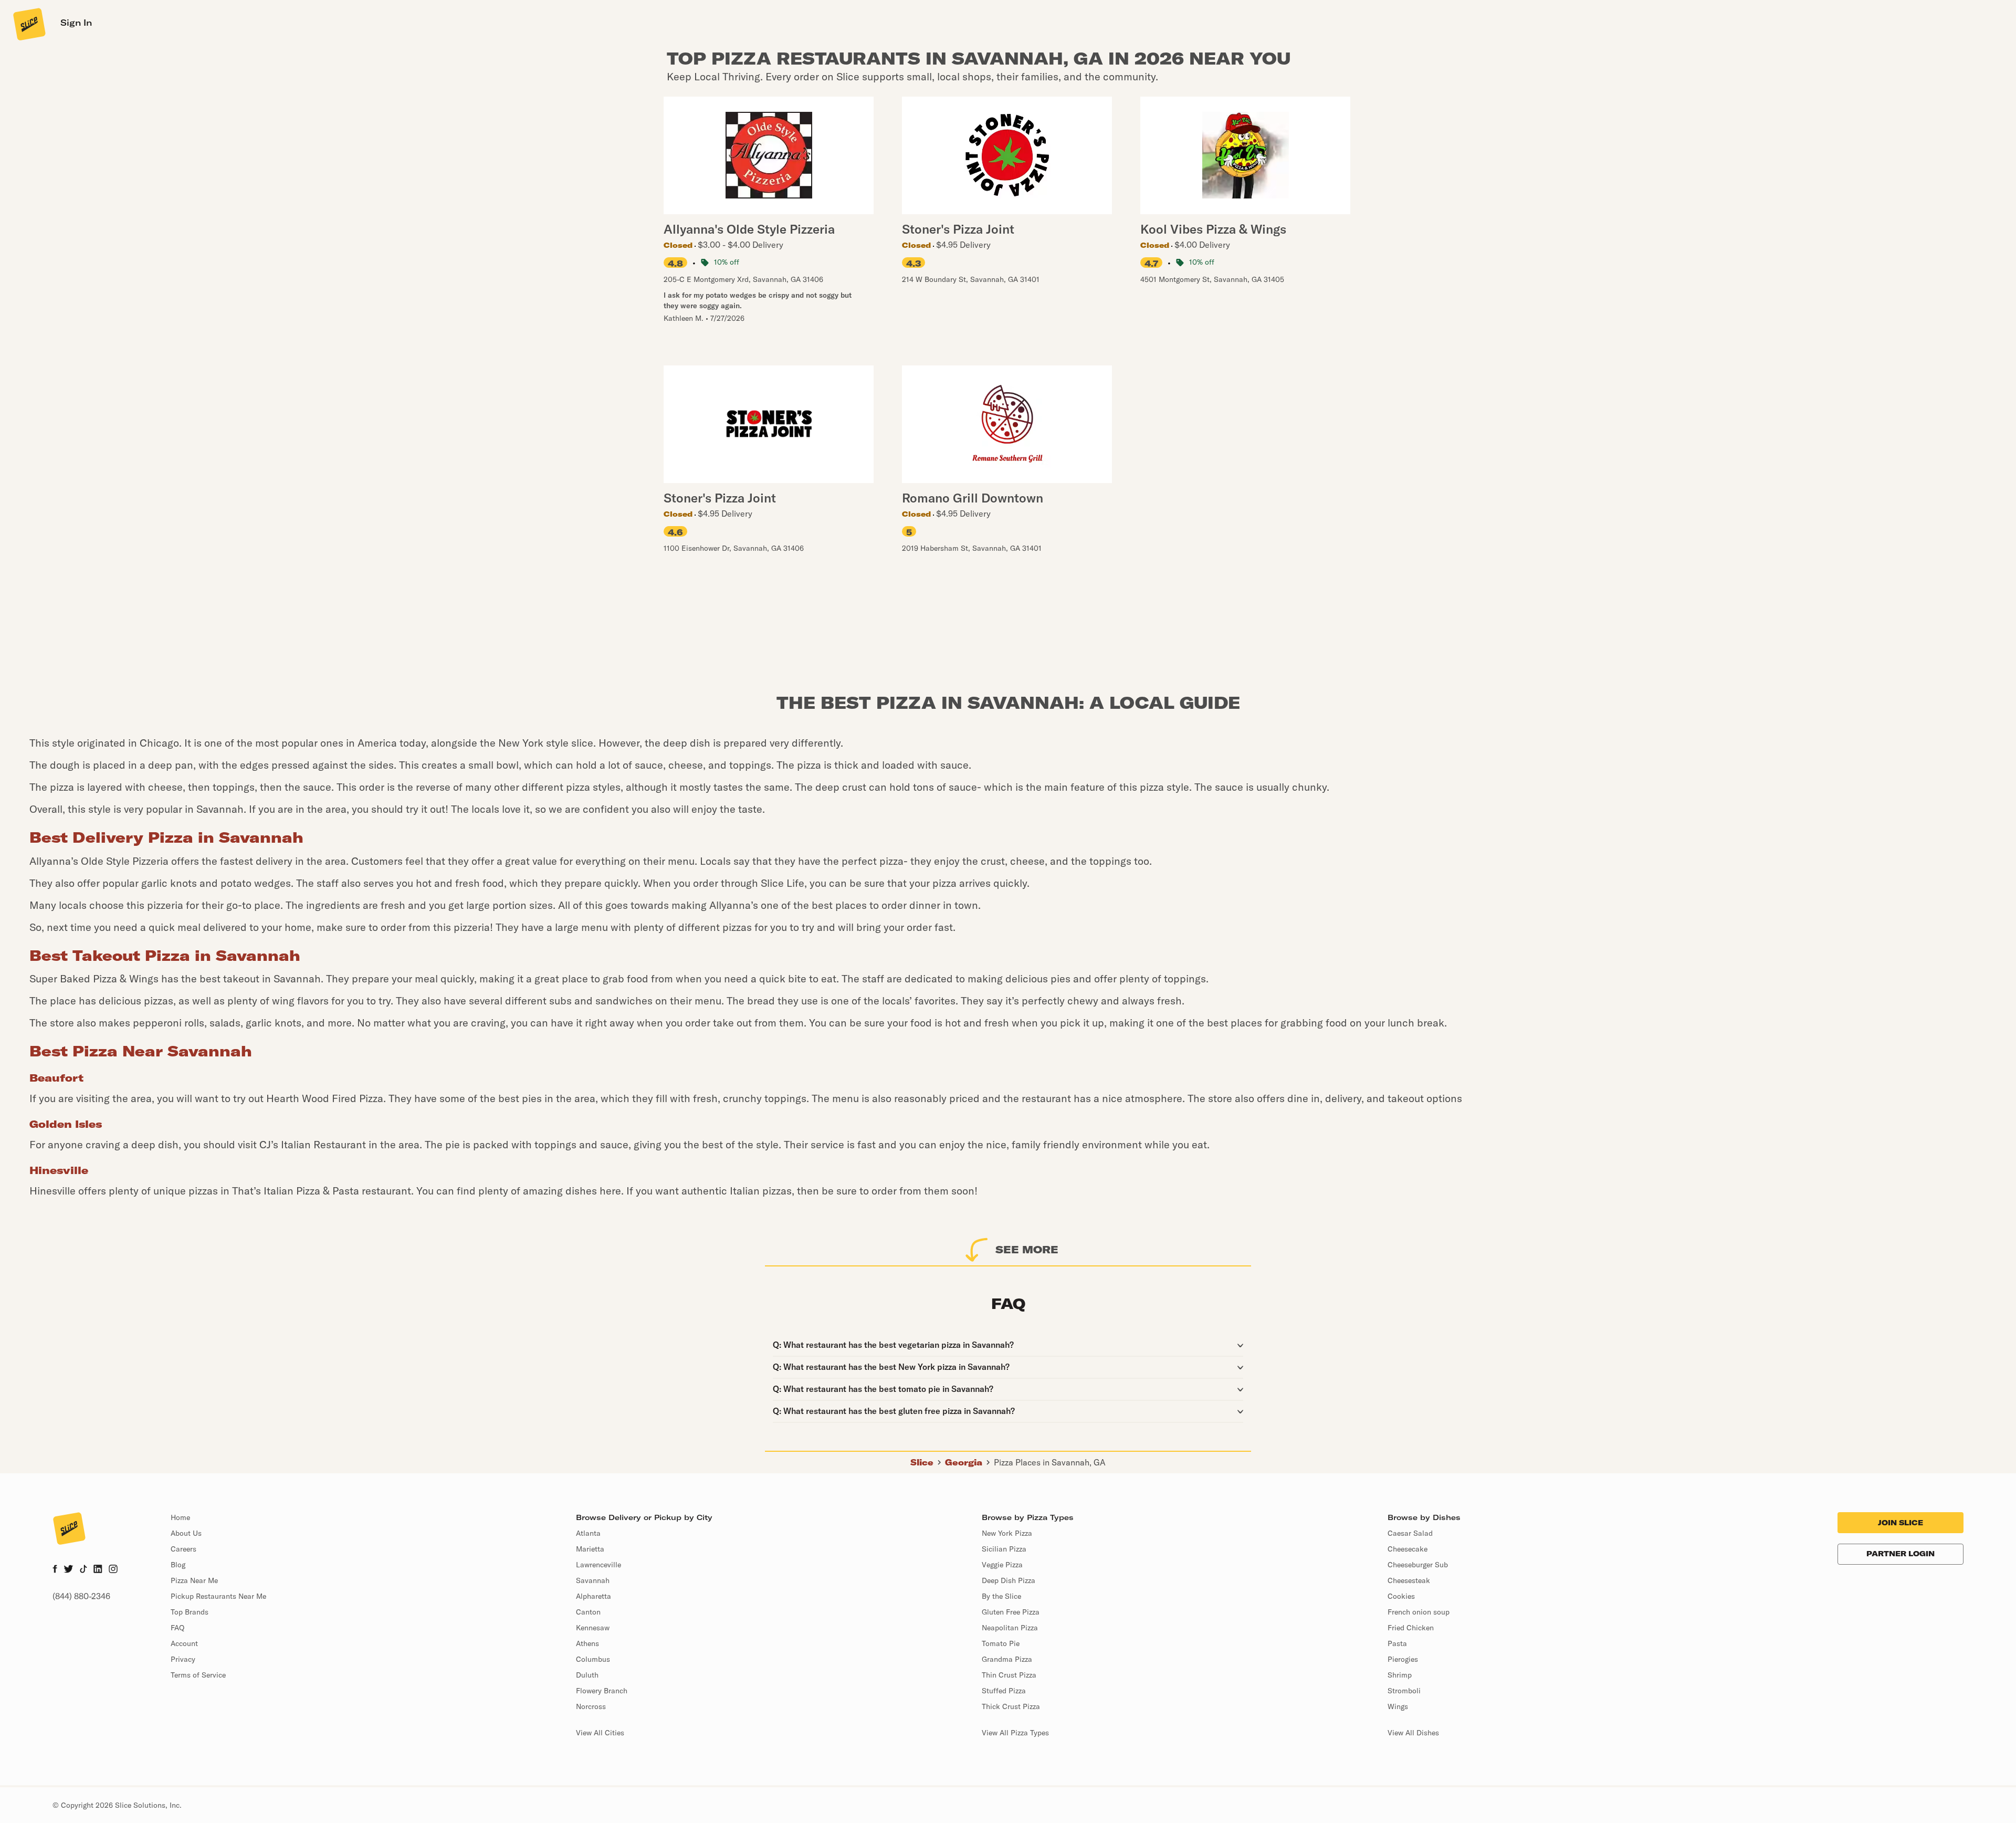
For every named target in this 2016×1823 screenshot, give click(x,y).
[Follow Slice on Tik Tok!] (83, 1570)
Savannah (593, 1580)
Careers (183, 1549)
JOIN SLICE (1900, 1523)
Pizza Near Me (194, 1580)
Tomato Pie (1001, 1643)
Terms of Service (198, 1675)
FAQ (177, 1628)
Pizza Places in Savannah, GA (1050, 1462)
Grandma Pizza (1007, 1659)
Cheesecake (1408, 1549)
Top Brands (190, 1612)
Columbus (593, 1659)
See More (1027, 1249)
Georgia (964, 1462)
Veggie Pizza (1002, 1565)
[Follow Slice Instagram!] (113, 1570)
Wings (1398, 1706)
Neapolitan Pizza (1010, 1628)
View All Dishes (1413, 1733)
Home (180, 1517)
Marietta (590, 1549)
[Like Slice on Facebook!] (55, 1570)
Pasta (1397, 1643)
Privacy (183, 1659)
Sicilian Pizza (1004, 1549)
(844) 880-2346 (81, 1596)
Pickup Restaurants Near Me (218, 1596)
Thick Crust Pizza (1011, 1706)
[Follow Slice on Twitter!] (69, 1570)
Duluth (587, 1675)
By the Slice (1001, 1596)
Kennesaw (593, 1628)
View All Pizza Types (1015, 1733)
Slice (922, 1462)
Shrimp (1400, 1675)
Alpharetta (594, 1596)
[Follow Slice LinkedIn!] (98, 1570)
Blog (178, 1565)
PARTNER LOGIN (1900, 1554)
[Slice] (28, 24)
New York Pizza (1007, 1533)
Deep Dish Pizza (1009, 1580)
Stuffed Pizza (1004, 1691)
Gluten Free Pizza (1011, 1612)
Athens (587, 1643)
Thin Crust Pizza (1009, 1675)
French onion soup (1419, 1612)
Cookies (1401, 1596)
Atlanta (588, 1533)
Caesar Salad (1410, 1533)
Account (184, 1643)
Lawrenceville (598, 1565)
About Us (186, 1533)
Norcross (591, 1706)
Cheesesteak (1409, 1580)
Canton (588, 1612)
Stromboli (1404, 1691)
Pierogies (1403, 1659)
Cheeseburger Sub (1418, 1565)
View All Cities (600, 1733)
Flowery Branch (602, 1691)
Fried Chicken (1411, 1628)
